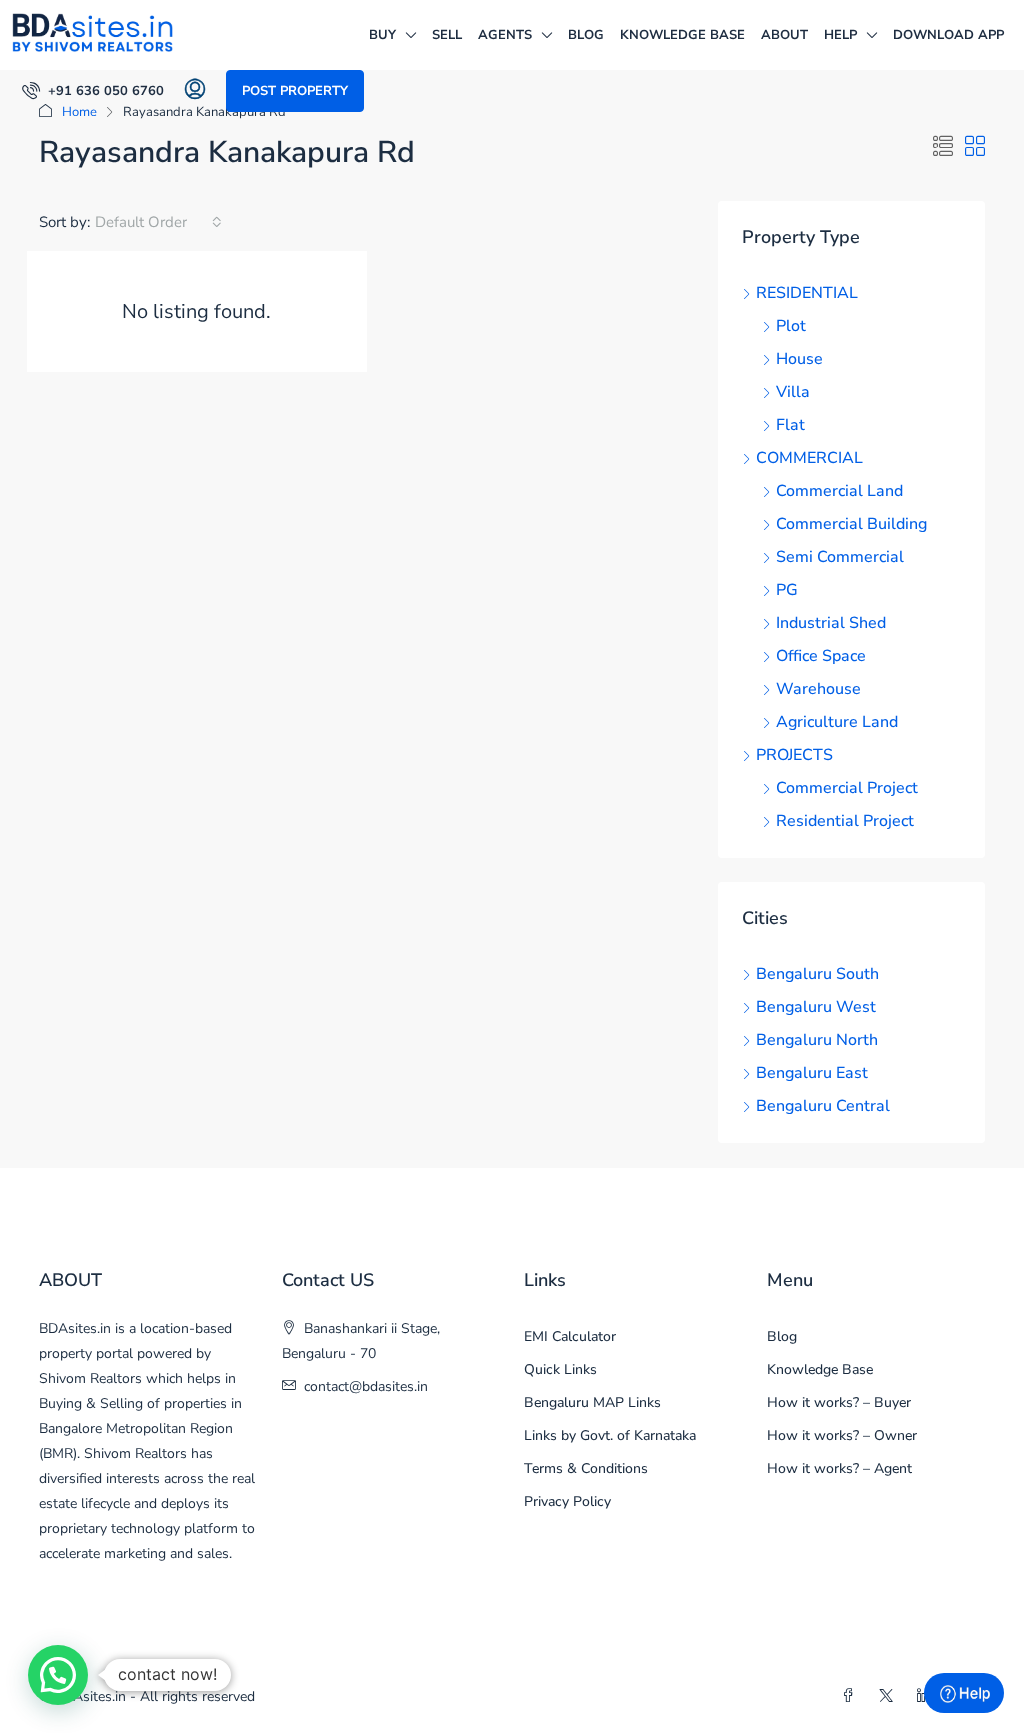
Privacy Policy (567, 1501)
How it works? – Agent (839, 1468)
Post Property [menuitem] (295, 91)
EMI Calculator (570, 1336)
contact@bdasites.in (366, 1386)
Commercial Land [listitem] (839, 491)
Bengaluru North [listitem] (817, 1040)
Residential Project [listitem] (845, 821)
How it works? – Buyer (839, 1402)
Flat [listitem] (790, 425)
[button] (943, 147)
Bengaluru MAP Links (592, 1402)
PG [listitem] (787, 590)
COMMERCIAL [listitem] (809, 458)
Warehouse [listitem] (818, 689)
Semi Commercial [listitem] (840, 557)
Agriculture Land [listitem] (837, 722)
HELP (840, 35)
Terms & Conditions (586, 1468)
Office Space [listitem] (821, 656)
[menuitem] (93, 91)
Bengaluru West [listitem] (816, 1007)
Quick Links (560, 1369)
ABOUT (784, 35)
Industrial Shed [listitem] (831, 623)
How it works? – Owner (842, 1435)
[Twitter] (890, 1696)
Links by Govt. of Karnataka (610, 1435)
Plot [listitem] (791, 326)
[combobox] (158, 222)
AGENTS (505, 35)
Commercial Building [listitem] (851, 524)
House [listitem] (799, 359)
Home (79, 112)
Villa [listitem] (793, 392)
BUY (382, 35)
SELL (447, 35)
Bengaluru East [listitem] (812, 1073)
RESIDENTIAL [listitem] (807, 293)
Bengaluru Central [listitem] (823, 1106)
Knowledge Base (682, 35)
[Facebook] (852, 1696)
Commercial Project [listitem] (847, 788)
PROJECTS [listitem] (794, 755)
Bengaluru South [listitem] (817, 974)
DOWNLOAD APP (948, 35)
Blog (586, 35)
